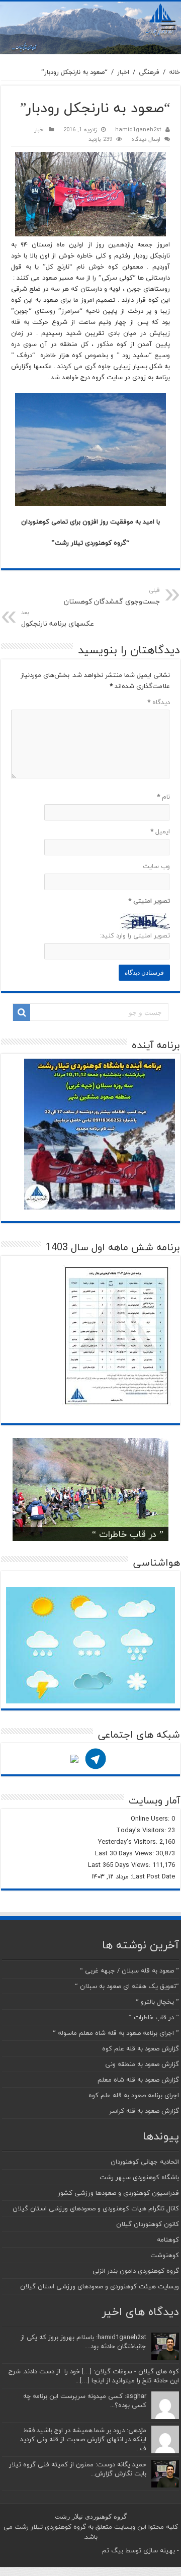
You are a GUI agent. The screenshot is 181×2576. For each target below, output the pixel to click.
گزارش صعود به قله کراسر (144, 2111)
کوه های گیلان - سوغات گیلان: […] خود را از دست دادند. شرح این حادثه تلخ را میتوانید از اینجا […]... (94, 2376)
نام (163, 797)
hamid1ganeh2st (138, 130)
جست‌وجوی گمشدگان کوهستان (112, 596)
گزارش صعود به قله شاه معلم (138, 2080)
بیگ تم (113, 2550)
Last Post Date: (152, 1876)
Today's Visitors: (142, 1830)
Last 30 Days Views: (125, 1853)
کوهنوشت (165, 2255)
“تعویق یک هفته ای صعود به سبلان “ (127, 1986)
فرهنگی (149, 72)
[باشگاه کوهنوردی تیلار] (90, 28)
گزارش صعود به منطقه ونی (142, 2064)
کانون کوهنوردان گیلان (148, 2224)
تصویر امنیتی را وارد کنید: (135, 935)
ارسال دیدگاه (146, 139)
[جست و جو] (22, 1012)
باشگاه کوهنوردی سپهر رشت (139, 2177)
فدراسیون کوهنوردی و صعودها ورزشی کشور (118, 2193)
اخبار (123, 72)
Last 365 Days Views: (120, 1865)
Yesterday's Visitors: (129, 1842)
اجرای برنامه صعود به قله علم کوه (134, 2095)
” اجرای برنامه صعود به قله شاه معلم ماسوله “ (116, 2033)
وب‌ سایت (156, 866)
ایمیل (160, 831)
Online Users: (151, 1819)
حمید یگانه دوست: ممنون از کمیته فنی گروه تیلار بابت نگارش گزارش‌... (78, 2469)
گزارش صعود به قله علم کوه (141, 2048)
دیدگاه (159, 702)
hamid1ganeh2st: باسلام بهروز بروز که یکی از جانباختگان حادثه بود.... (83, 2342)
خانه (174, 72)
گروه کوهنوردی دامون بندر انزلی (136, 2271)
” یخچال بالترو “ (157, 2002)
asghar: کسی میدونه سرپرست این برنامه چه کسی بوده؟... (85, 2400)
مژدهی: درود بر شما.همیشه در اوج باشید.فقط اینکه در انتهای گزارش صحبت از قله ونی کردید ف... (83, 2439)
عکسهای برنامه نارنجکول (58, 619)
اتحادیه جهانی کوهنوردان (145, 2162)
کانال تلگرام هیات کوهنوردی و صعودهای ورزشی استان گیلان (96, 2208)
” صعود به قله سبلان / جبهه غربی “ (129, 1970)
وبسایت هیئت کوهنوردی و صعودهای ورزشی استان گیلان (100, 2286)
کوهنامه (168, 2240)
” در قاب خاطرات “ (128, 1534)
